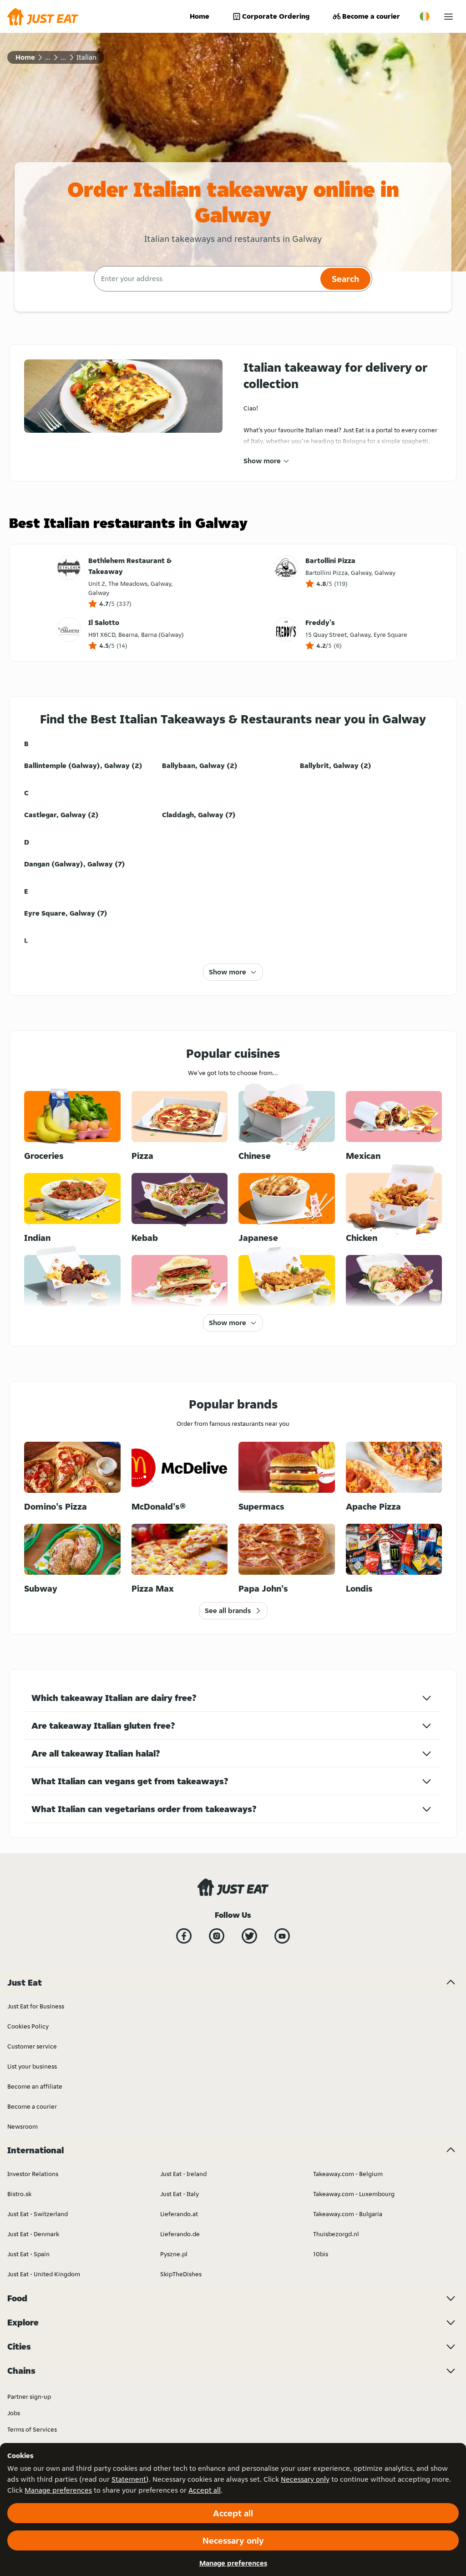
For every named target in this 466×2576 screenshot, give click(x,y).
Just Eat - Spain (28, 2254)
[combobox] (206, 279)
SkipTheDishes (181, 2274)
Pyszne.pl (174, 2254)
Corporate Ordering (276, 16)
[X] (249, 1936)
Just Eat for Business (36, 2006)
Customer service (32, 2046)
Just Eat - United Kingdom (44, 2274)
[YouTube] (282, 1936)
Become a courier (371, 16)
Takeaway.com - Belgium (348, 2174)
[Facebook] (184, 1936)
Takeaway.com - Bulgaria (348, 2214)
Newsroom (23, 2126)
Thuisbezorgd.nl (336, 2234)
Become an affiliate (35, 2086)
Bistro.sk (19, 2194)
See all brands (228, 1611)
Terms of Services (32, 2429)
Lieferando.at (179, 2214)
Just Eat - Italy (180, 2194)
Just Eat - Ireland (183, 2174)
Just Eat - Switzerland (38, 2214)
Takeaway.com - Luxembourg (354, 2194)
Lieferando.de (180, 2234)
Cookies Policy (28, 2026)
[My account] (448, 17)
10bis (321, 2254)
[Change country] (425, 16)
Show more (262, 461)
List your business (32, 2066)
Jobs (14, 2413)
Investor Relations (33, 2174)
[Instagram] (217, 1936)
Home (200, 16)
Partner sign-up (29, 2397)
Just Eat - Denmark (33, 2234)
